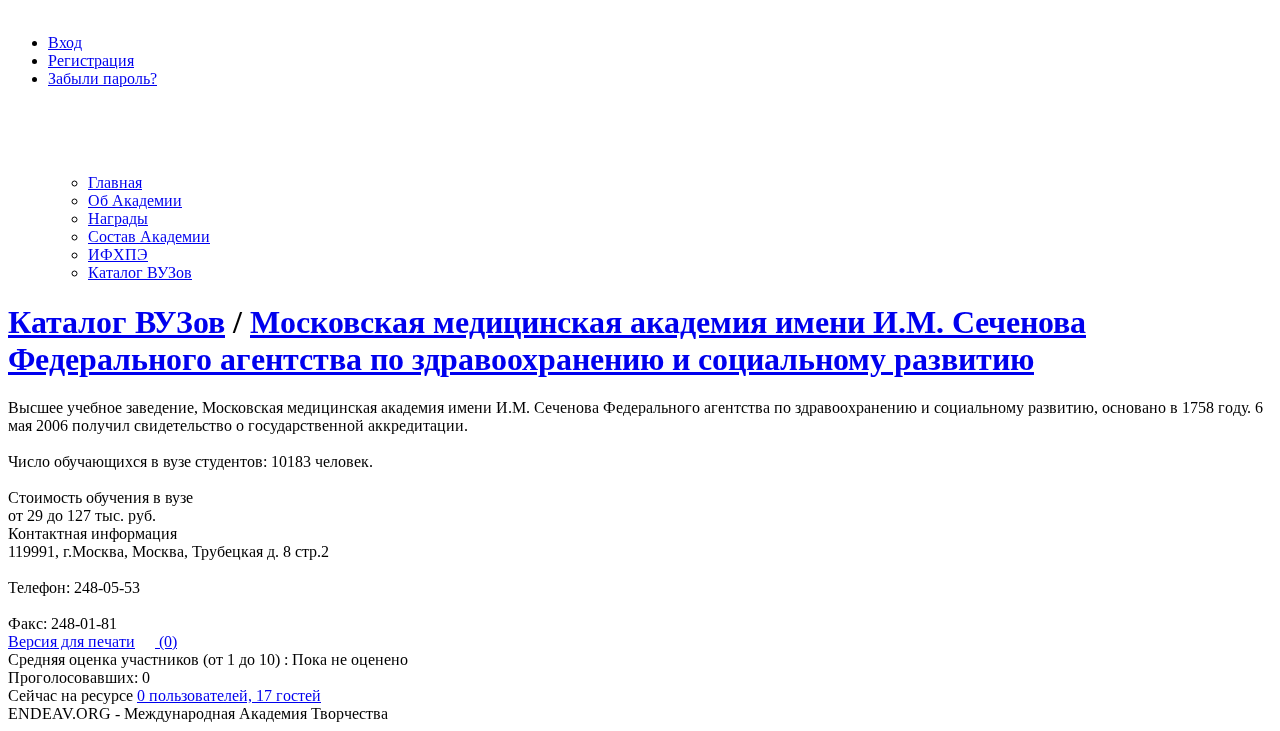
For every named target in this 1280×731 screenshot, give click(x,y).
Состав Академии (149, 236)
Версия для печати (71, 641)
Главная (115, 182)
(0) (166, 641)
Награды (118, 218)
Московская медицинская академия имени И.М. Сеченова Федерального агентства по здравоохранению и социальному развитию (547, 340)
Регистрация (91, 60)
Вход (65, 42)
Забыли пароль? (102, 78)
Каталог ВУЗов (140, 272)
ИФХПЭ (118, 254)
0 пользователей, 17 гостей (229, 695)
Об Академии (135, 200)
